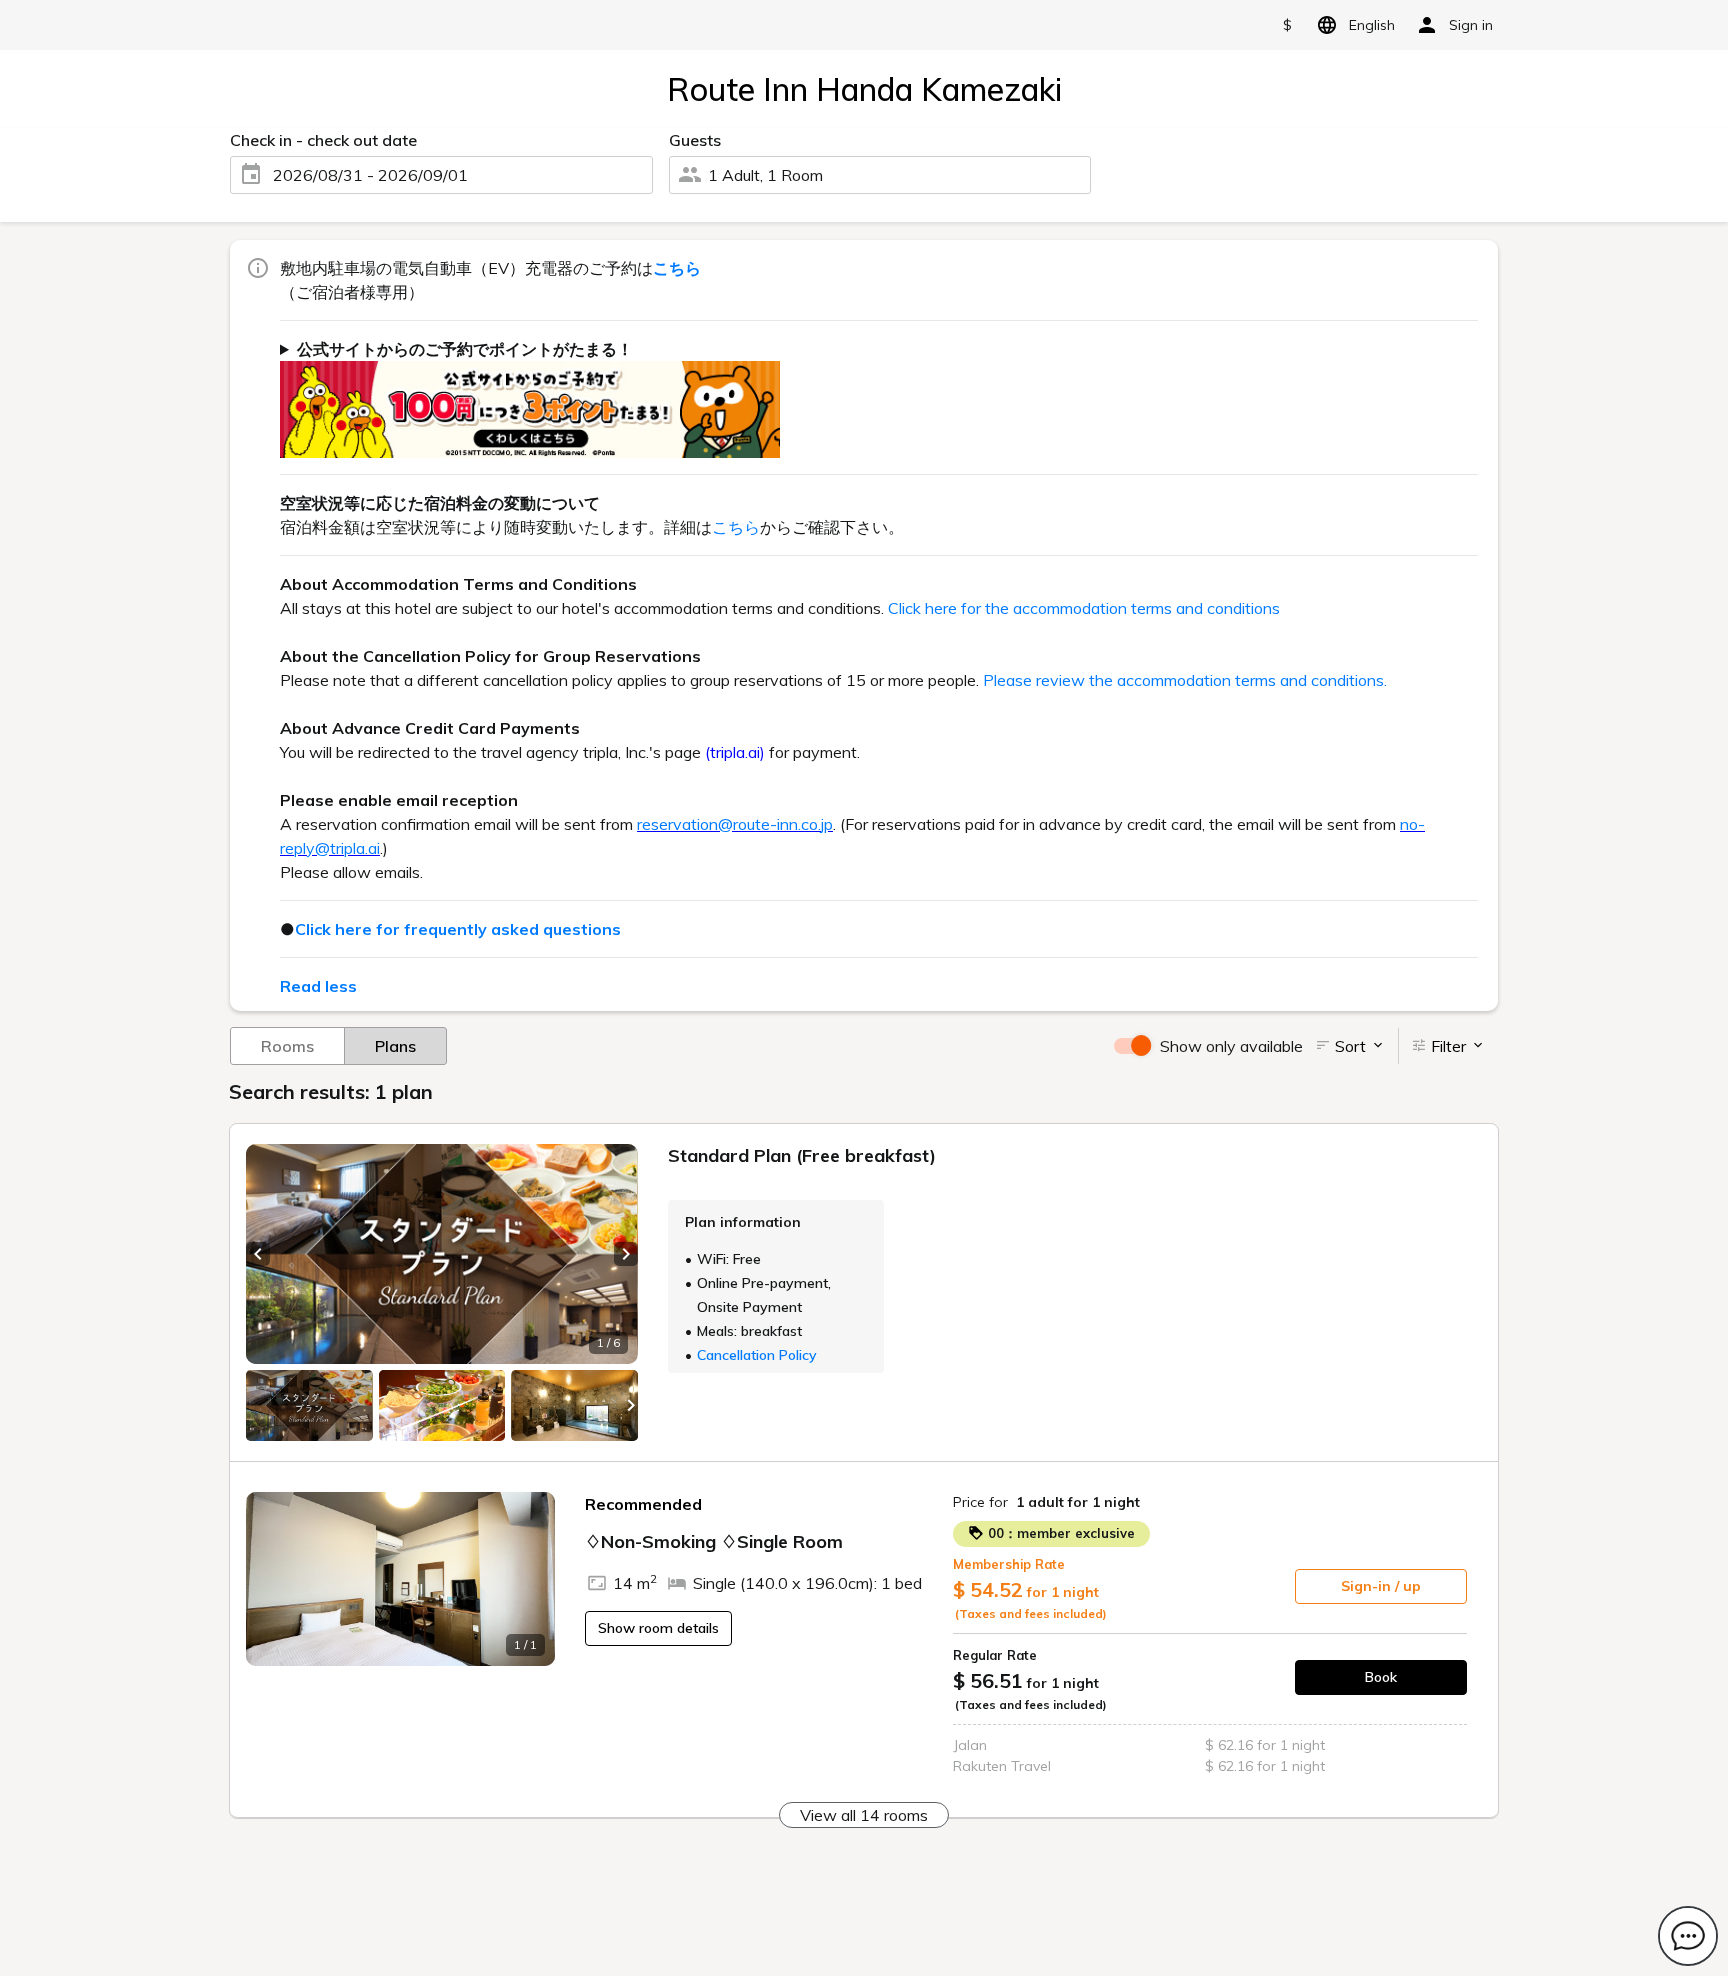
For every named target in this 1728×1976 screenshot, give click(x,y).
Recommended (643, 1504)
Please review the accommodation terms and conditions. (1185, 680)
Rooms (287, 1046)
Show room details (658, 1628)
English (1372, 25)
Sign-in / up (1381, 1586)
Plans (395, 1046)
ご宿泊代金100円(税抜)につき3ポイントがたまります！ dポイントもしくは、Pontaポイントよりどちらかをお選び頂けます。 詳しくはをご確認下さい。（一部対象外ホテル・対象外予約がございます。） (871, 398)
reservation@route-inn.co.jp (735, 824)
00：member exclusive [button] (1059, 1533)
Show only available (1231, 1046)
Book (1381, 1677)
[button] (258, 1254)
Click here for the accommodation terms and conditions (1084, 608)
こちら (736, 527)
